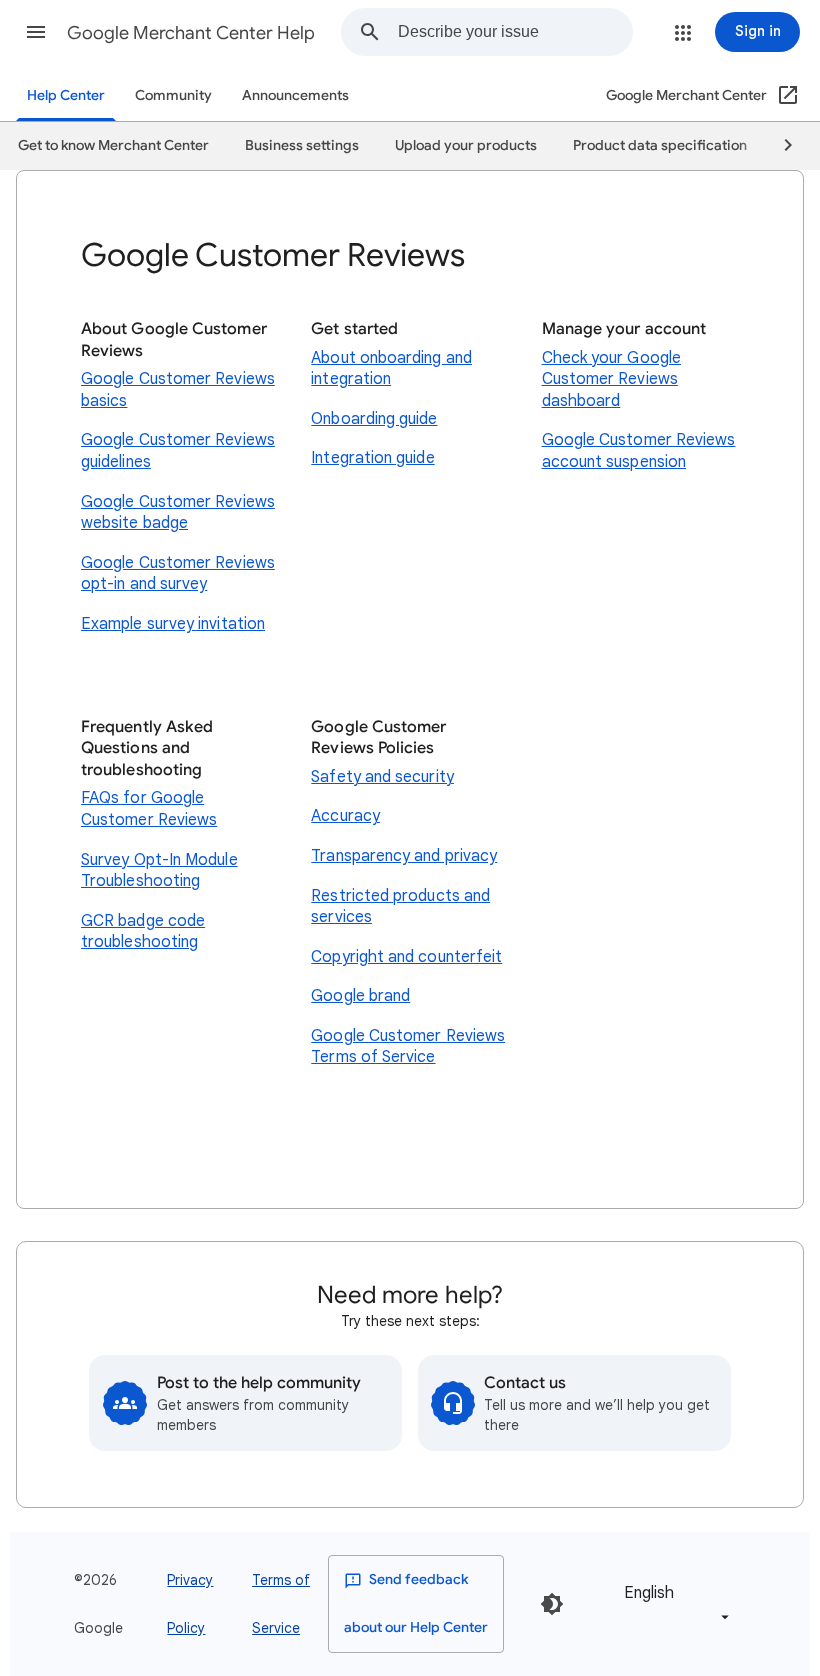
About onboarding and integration (391, 369)
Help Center (66, 95)
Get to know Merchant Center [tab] (113, 145)
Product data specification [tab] (660, 145)
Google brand (360, 996)
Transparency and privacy (404, 856)
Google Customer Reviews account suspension (639, 451)
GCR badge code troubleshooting (143, 932)
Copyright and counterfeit (406, 957)
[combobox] (515, 32)
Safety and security (382, 777)
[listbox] (673, 1603)
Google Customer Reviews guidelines (178, 451)
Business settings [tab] (302, 145)
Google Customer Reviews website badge (178, 513)
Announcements (295, 95)
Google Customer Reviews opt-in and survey (178, 574)
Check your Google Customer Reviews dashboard (611, 379)
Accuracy (345, 816)
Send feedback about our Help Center (416, 1603)
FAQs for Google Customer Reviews (149, 809)
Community (173, 95)
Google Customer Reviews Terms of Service (408, 1047)
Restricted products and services (400, 907)
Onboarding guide (374, 419)
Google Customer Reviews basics (178, 390)
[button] (36, 32)
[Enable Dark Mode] (552, 1604)
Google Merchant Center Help (191, 33)
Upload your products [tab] (466, 145)
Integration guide (372, 458)
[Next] (779, 146)
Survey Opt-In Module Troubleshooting (159, 871)
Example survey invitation (173, 624)
